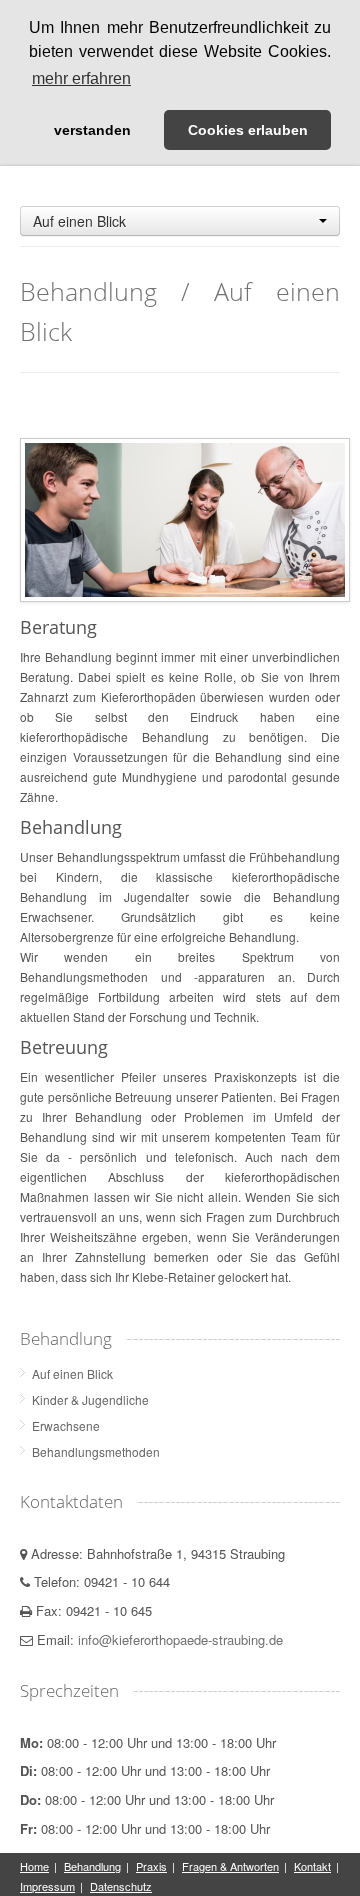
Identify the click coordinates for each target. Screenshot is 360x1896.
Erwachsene (66, 1425)
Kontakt (312, 1866)
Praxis (151, 1866)
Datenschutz (121, 1886)
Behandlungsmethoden (96, 1451)
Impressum (47, 1886)
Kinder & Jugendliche (90, 1399)
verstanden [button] (92, 130)
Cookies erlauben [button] (248, 130)
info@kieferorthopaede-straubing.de (180, 1639)
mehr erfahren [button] (81, 78)
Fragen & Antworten (230, 1866)
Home (34, 1866)
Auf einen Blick (72, 1373)
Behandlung (92, 1866)
